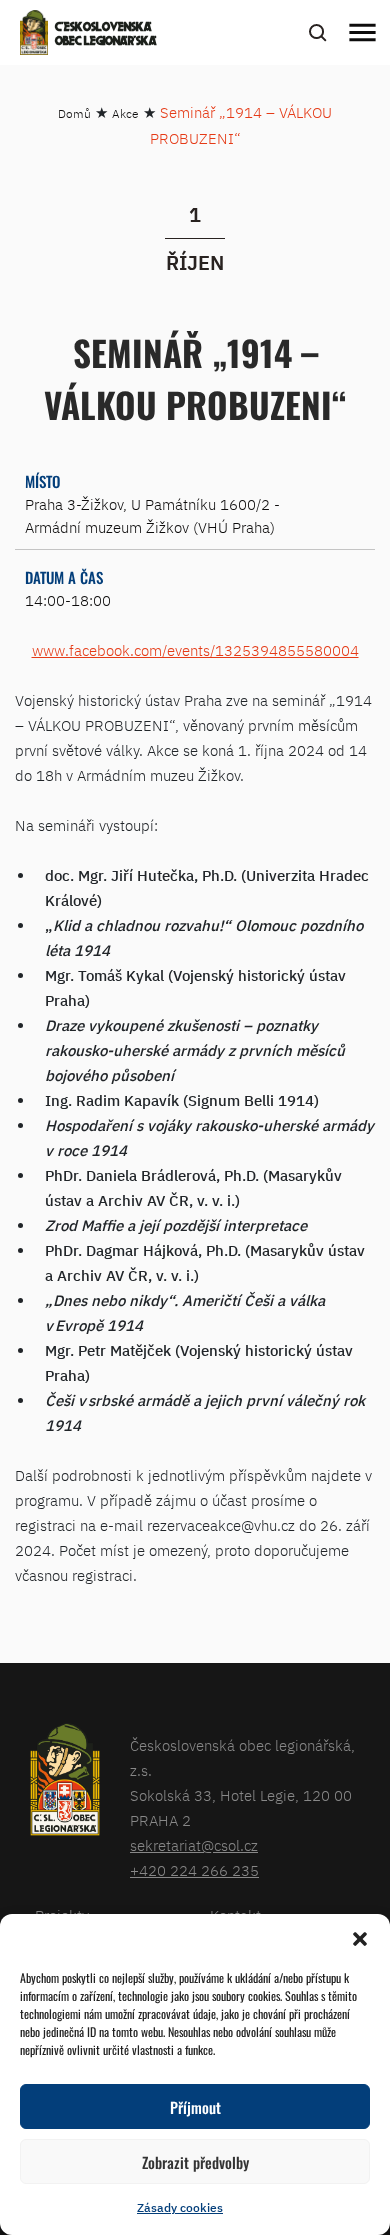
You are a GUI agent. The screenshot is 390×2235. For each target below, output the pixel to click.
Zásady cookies (180, 2207)
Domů (74, 113)
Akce (125, 113)
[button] (360, 1939)
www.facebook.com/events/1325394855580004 (195, 650)
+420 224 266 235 (194, 1870)
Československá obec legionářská (106, 35)
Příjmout (195, 2107)
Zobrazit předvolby (195, 2162)
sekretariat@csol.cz (194, 1845)
